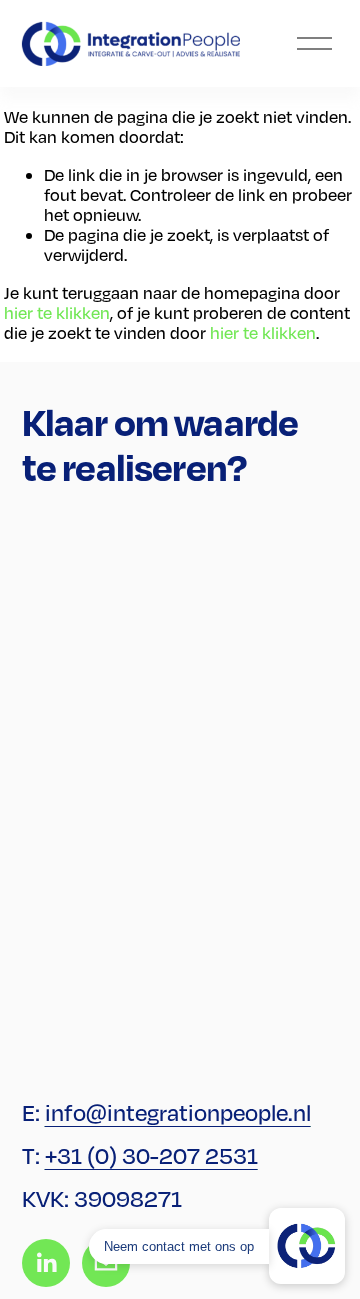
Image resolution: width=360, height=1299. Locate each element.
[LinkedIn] (46, 1263)
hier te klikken (57, 312)
